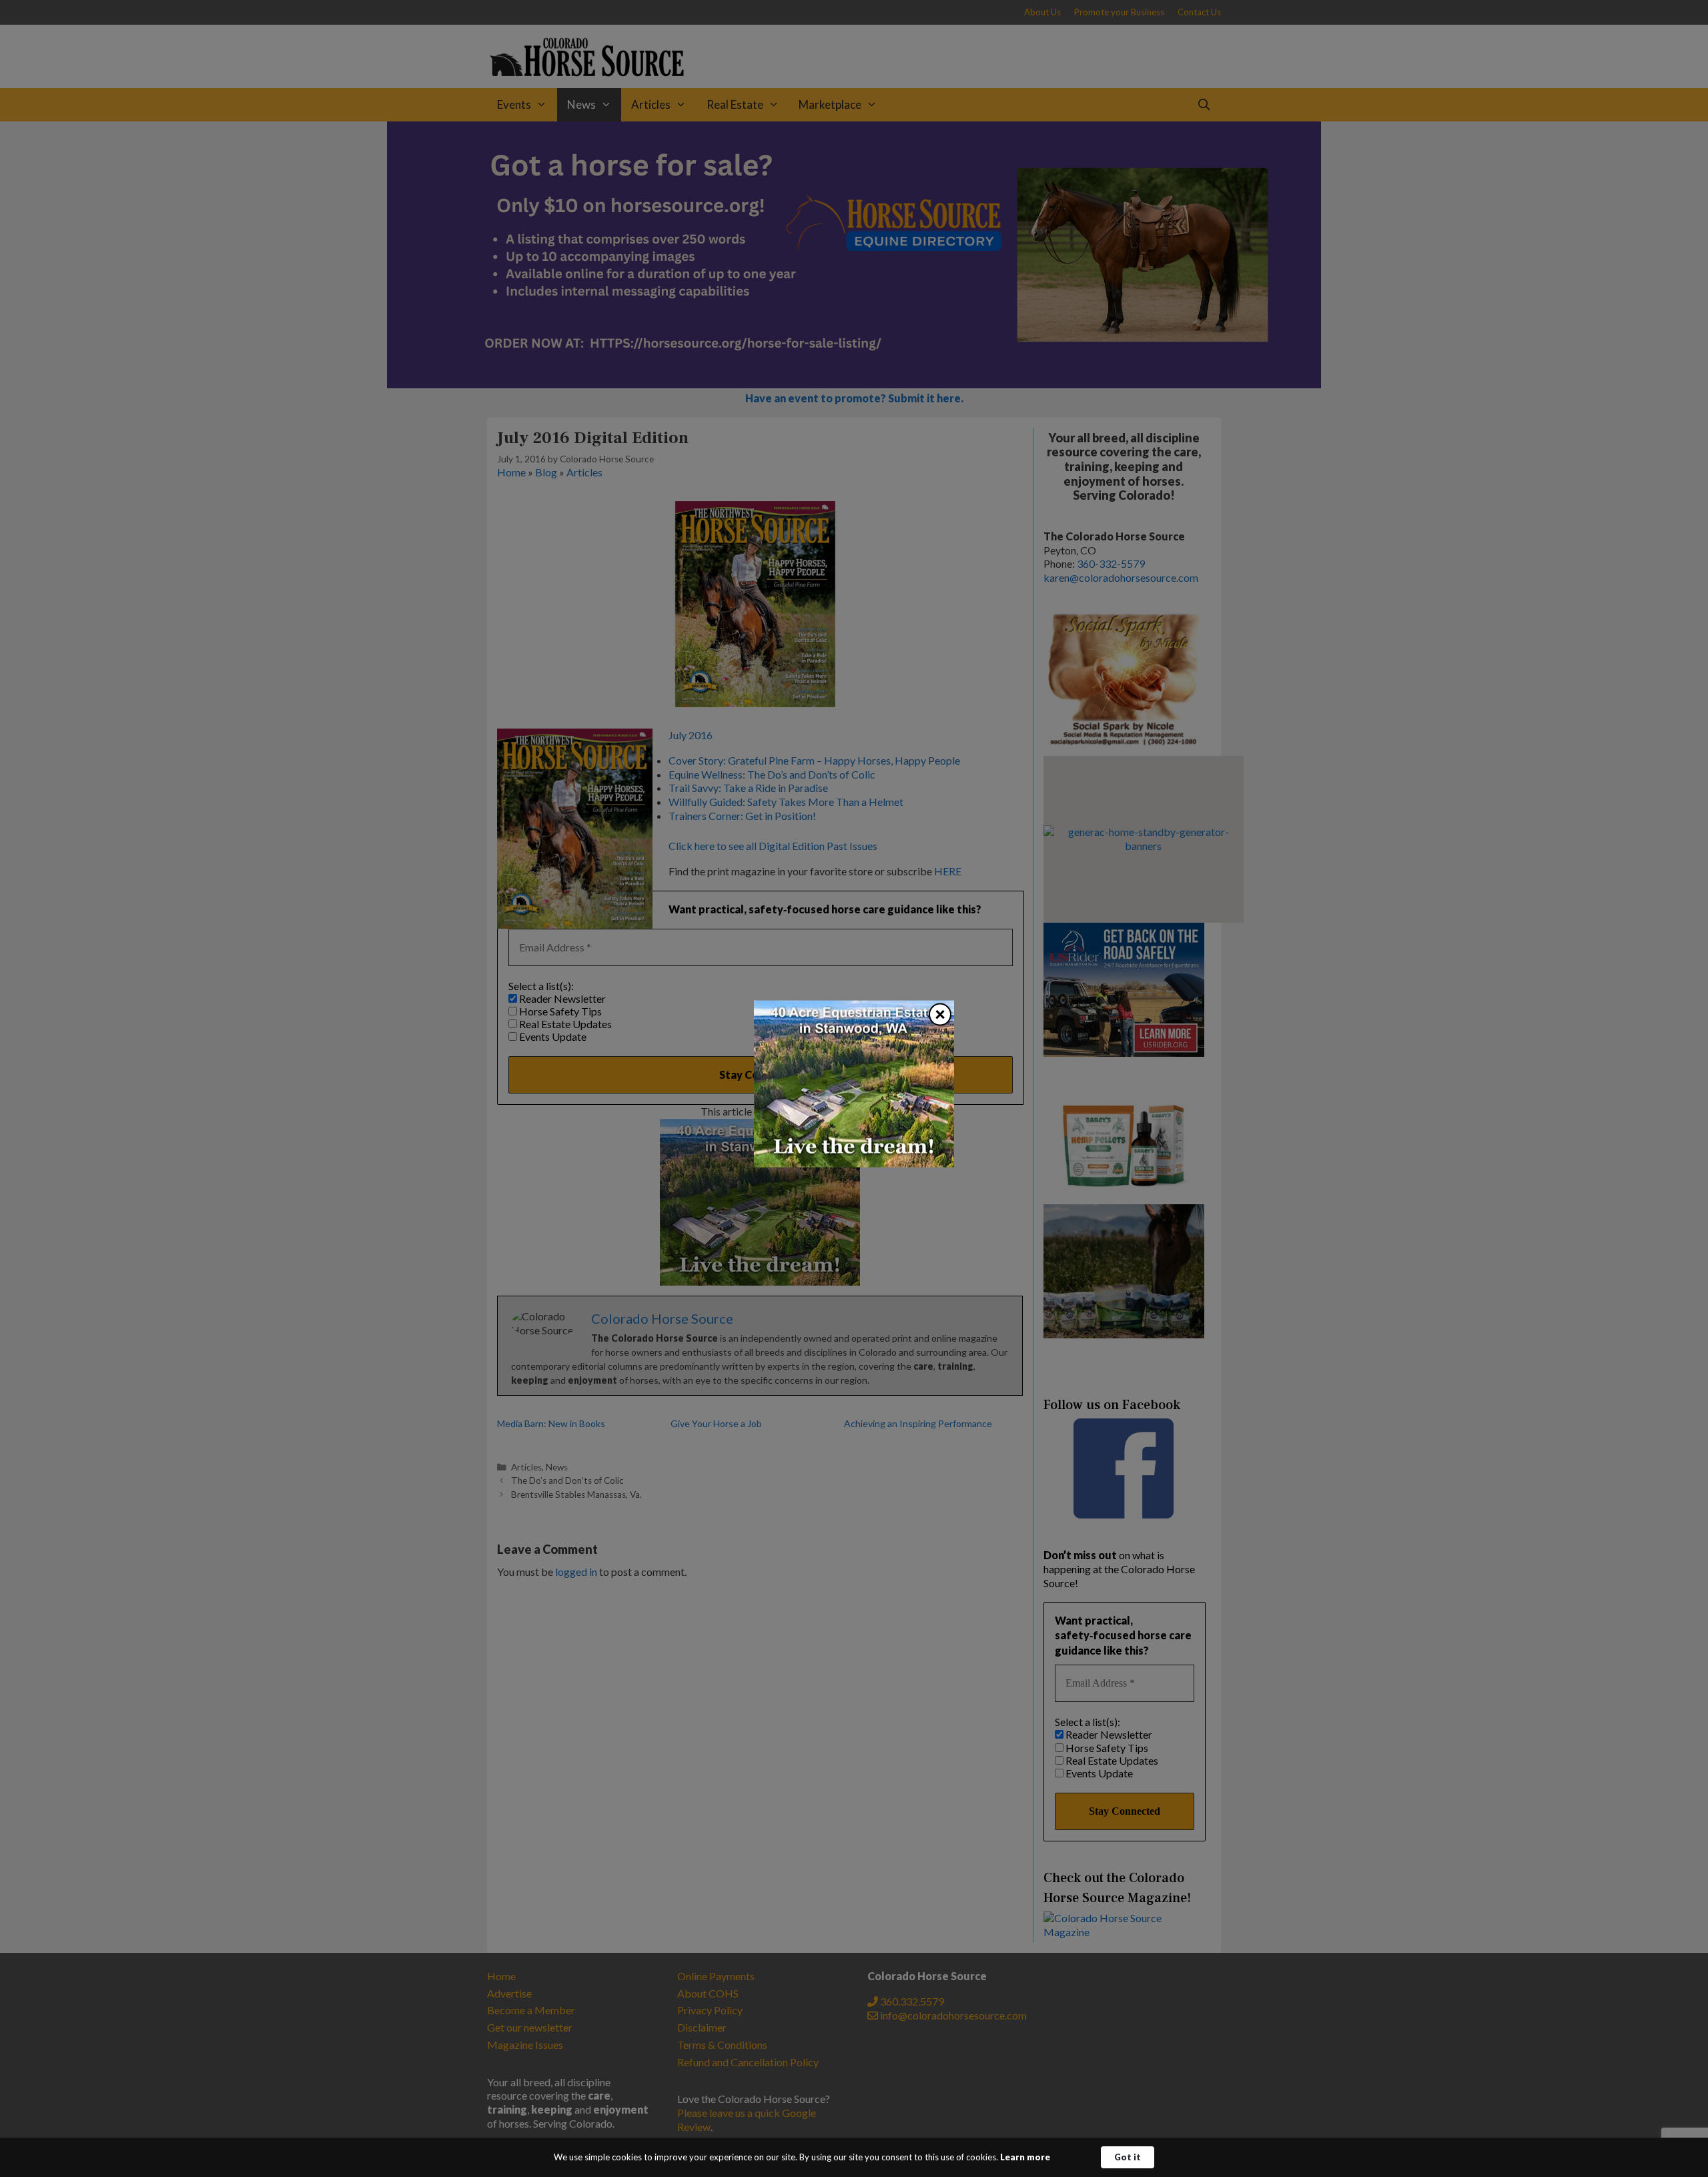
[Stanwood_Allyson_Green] (854, 1163)
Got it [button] (1128, 2157)
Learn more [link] (1025, 2157)
